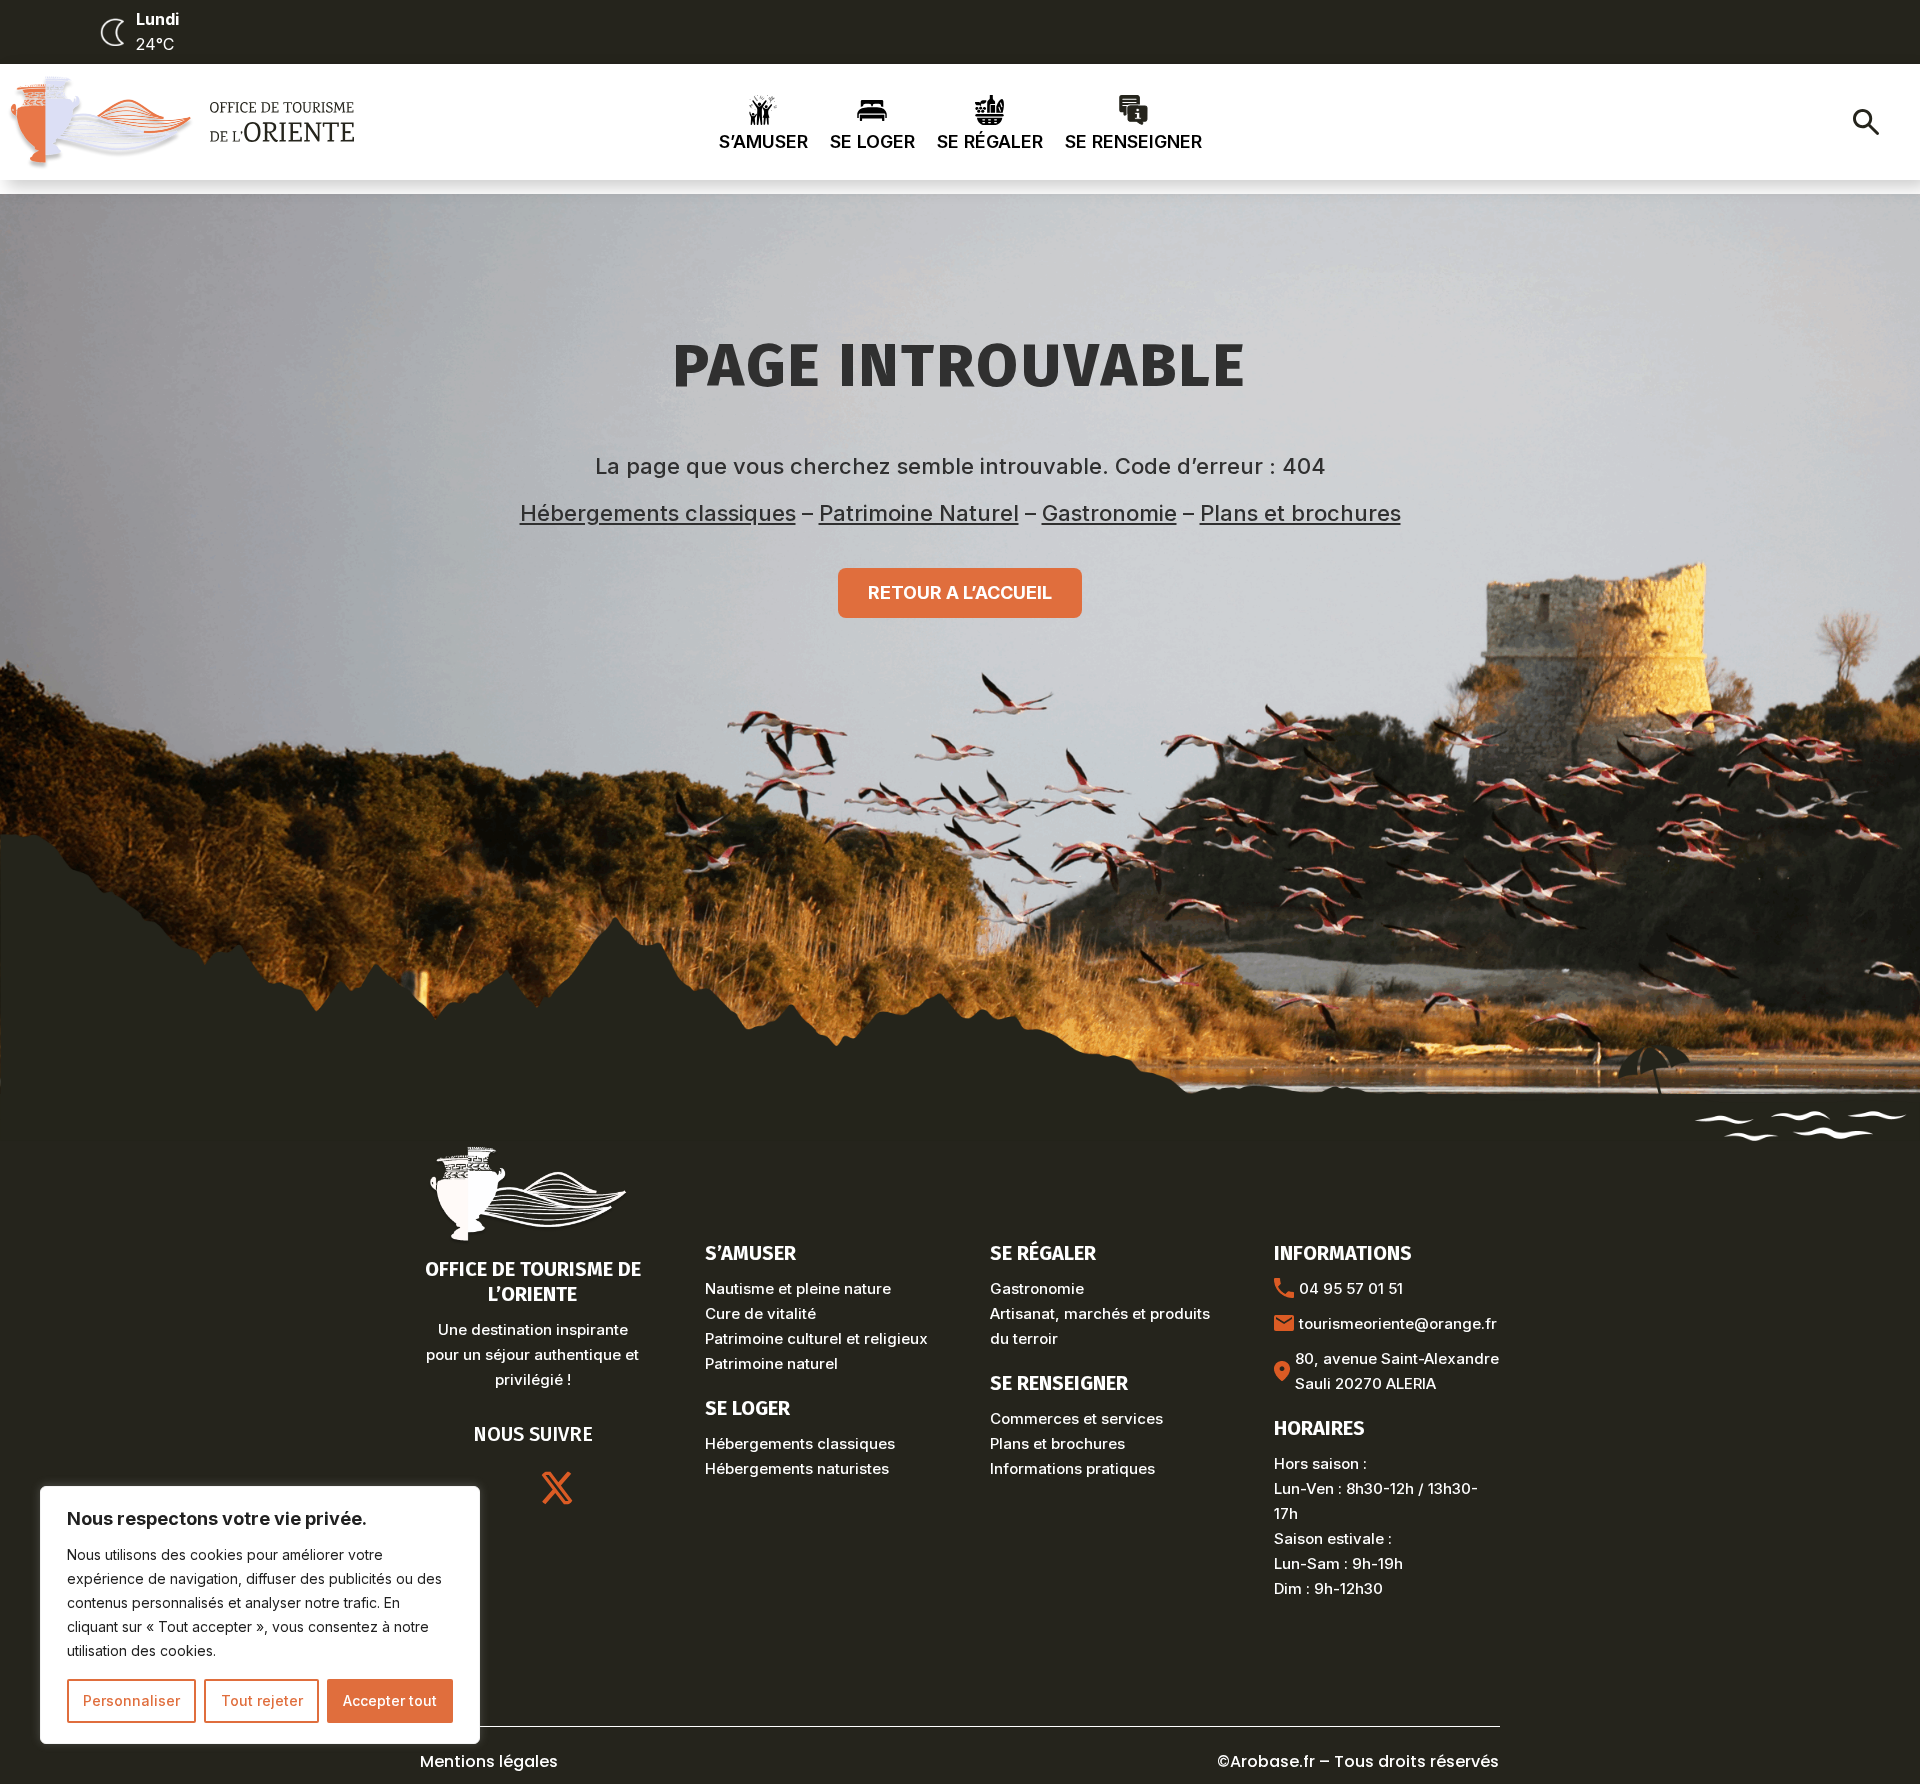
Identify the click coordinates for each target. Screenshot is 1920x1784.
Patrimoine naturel (771, 1363)
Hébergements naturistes (797, 1468)
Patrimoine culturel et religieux (816, 1338)
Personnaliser (131, 1700)
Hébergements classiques (658, 513)
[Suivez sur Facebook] (605, 1488)
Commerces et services (1076, 1418)
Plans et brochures (1300, 513)
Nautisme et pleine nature (798, 1288)
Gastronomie (1109, 513)
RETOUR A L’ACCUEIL (960, 592)
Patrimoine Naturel (919, 513)
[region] (260, 1615)
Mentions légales (489, 1761)
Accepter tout (390, 1700)
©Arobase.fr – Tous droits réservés (1358, 1761)
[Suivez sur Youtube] (509, 1488)
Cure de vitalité (760, 1313)
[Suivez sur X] (557, 1488)
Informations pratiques (1072, 1468)
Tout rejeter (262, 1700)
